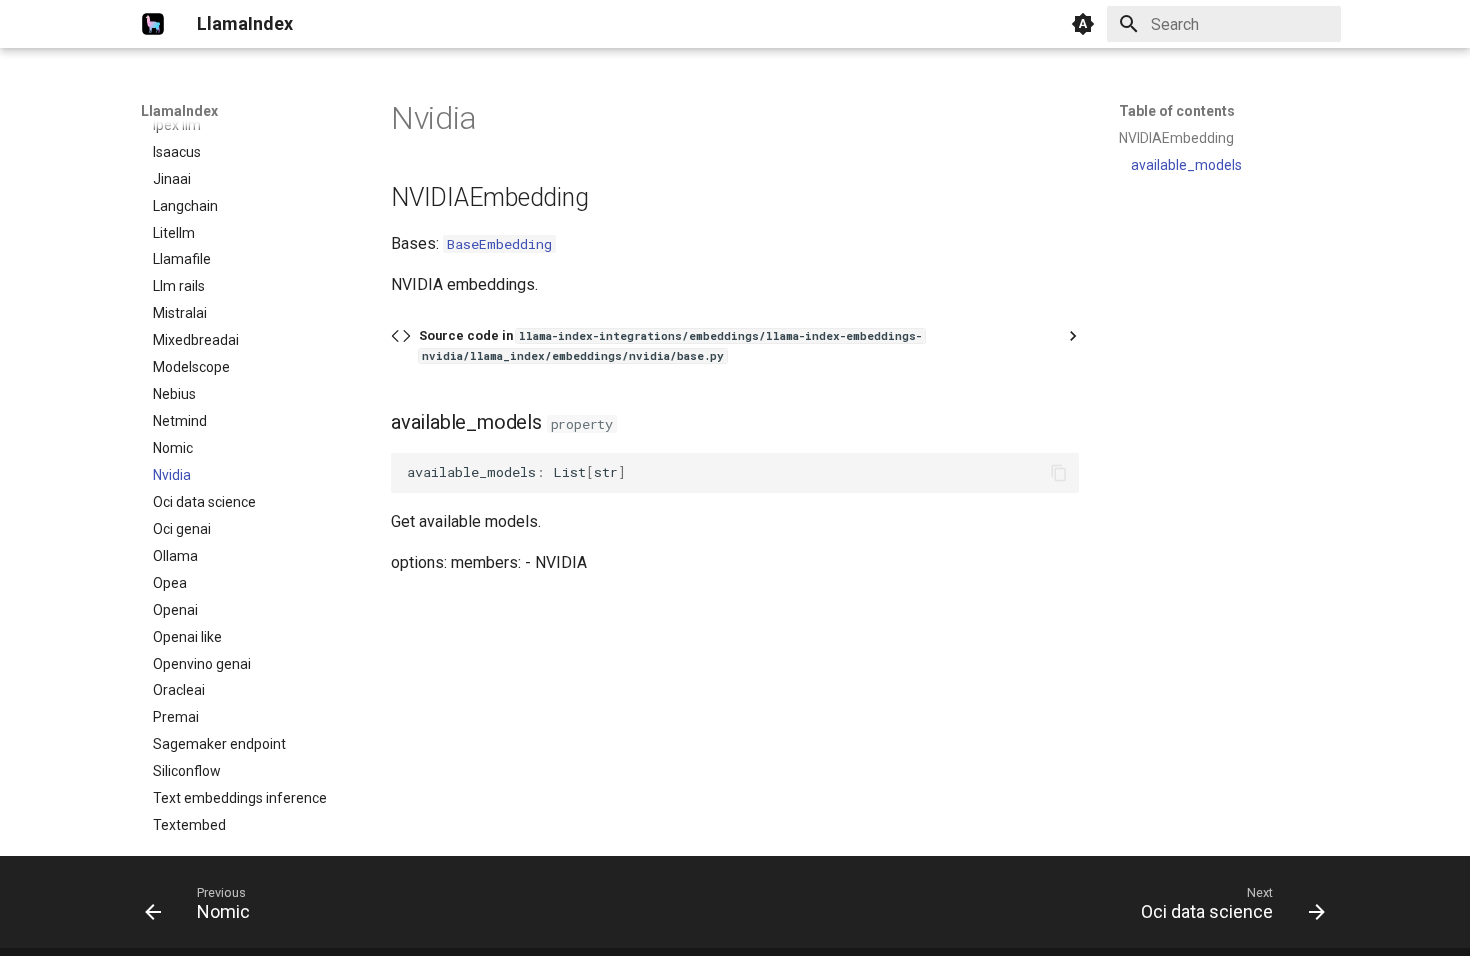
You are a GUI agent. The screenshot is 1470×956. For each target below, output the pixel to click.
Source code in (670, 345)
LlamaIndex (179, 111)
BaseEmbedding (499, 244)
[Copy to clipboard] (1059, 473)
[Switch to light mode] (1083, 24)
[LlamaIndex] (153, 24)
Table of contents (1177, 111)
